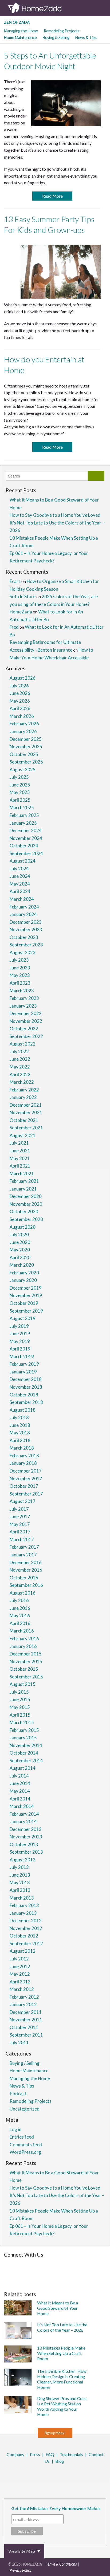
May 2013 (20, 1883)
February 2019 (24, 1364)
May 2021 (20, 1158)
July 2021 (19, 1143)
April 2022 (20, 1074)
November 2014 (26, 1745)
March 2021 (22, 1174)
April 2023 (20, 983)
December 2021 (26, 1105)
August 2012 (23, 1951)
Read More (52, 196)
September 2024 (26, 853)
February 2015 (24, 1730)
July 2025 (19, 777)
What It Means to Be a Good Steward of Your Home (58, 2308)
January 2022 (23, 1097)
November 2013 (26, 1837)
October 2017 (24, 1486)
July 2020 (19, 1234)
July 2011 (19, 2043)
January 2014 (23, 1821)
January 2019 (23, 1372)
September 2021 (26, 1128)
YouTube (68, 2475)
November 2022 (26, 1021)
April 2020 (20, 1257)
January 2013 (23, 1913)
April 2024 (20, 891)
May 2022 (20, 1067)
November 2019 (26, 1295)
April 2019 (20, 1349)
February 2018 (24, 1456)
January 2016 (23, 1646)
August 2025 (23, 770)
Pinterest (53, 2475)
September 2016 (26, 1585)
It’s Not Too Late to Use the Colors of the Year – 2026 (62, 2327)
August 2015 (23, 1684)
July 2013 (19, 1867)
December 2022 (26, 1013)
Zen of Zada (17, 22)
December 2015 (26, 1654)
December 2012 (26, 1921)
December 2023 (26, 922)
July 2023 (19, 960)
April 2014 (20, 1799)
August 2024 (23, 861)
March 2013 (22, 1898)
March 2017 (22, 1539)
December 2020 (26, 1196)
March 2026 (22, 716)
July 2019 (19, 1326)
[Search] (96, 476)
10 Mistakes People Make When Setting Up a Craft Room (61, 2353)
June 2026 (20, 693)
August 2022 (23, 1044)
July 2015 (19, 1692)
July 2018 (19, 1417)
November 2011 (26, 2020)
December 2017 (26, 1471)
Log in (15, 2129)
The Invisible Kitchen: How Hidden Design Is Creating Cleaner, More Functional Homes (62, 2379)
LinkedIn (60, 2475)
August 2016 (23, 1593)
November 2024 (26, 838)
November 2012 (26, 1928)
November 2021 (26, 1112)
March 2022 (22, 1082)
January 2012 (23, 2004)
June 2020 (20, 1242)
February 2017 (24, 1547)
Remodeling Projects (62, 31)
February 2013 (24, 1905)
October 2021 (24, 1120)
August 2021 (23, 1135)
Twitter (46, 2475)
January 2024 (23, 914)
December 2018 (26, 1379)
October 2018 (24, 1395)
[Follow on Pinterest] (61, 2263)
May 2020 (20, 1250)
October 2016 (24, 1578)
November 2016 (26, 1570)
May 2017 (20, 1524)
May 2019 (20, 1341)
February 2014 (24, 1814)
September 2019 (26, 1311)
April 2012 (20, 1982)
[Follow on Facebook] (47, 2263)
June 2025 (20, 785)
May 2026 (20, 701)
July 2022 (19, 1052)
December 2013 (26, 1829)
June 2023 (20, 968)
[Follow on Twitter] (54, 2263)
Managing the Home (21, 31)
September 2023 (26, 945)
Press (35, 2454)
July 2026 (19, 686)
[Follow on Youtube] (62, 2278)
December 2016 (26, 1562)
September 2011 (26, 2035)
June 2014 (20, 1783)
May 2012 (20, 1974)
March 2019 (22, 1356)
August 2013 (23, 1860)
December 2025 (26, 739)
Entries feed (22, 2137)
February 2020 (24, 1273)
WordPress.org (25, 2152)
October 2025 (24, 754)
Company (15, 2454)
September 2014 (26, 1761)
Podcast (18, 2094)
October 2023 (24, 937)
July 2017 (19, 1509)
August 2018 (23, 1410)
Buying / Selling (25, 2063)
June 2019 (20, 1334)
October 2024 (24, 846)
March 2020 (22, 1265)
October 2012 (24, 1936)
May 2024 (20, 884)
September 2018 (26, 1402)
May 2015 (20, 1707)
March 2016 (22, 1631)
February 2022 (24, 1090)
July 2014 (19, 1776)
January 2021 (23, 1189)
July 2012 (19, 1959)
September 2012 (26, 1943)
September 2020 (26, 1219)
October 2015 (24, 1669)
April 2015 (20, 1715)
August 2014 (23, 1768)
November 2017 (26, 1479)
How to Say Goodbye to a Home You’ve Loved (55, 515)
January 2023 (23, 1006)
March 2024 (22, 899)
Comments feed (26, 2145)
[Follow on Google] (54, 2278)
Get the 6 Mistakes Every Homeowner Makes (56, 2508)
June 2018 (20, 1425)
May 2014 (20, 1791)
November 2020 (26, 1204)
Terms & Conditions (61, 2564)
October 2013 (24, 1844)
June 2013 (20, 1875)
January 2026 (23, 731)
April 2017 (20, 1532)
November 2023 (26, 929)
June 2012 (20, 1966)
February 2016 (24, 1639)
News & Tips (86, 38)
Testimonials (71, 2454)
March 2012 (22, 1989)
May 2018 (20, 1433)
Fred (14, 627)
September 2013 (26, 1852)
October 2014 (24, 1753)
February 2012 (24, 1997)
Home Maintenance (20, 38)
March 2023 (22, 991)
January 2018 (23, 1463)
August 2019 (23, 1318)
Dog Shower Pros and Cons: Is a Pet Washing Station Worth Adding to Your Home (62, 2406)
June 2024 (20, 876)
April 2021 (20, 1166)
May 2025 (20, 792)
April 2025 (20, 800)
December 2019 (26, 1288)
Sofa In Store (23, 596)
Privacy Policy (21, 2570)
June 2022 (20, 1059)
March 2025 (22, 807)
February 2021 (24, 1181)
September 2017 (26, 1494)
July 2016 (19, 1600)
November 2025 (26, 747)
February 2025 (24, 815)
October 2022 (24, 1029)
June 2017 (20, 1516)
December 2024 (26, 830)
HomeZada (21, 612)
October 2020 (24, 1211)
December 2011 (26, 2012)
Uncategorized (25, 2109)
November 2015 (26, 1661)
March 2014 (22, 1806)
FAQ (50, 2454)
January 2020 (23, 1280)
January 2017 (23, 1555)
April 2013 (20, 1890)
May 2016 (20, 1616)
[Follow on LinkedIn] (46, 2278)
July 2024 (19, 869)
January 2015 (23, 1738)
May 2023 (20, 975)
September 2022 (26, 1036)
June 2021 (20, 1151)
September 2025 (26, 762)
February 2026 (24, 724)
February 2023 (24, 998)
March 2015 (22, 1722)
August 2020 (23, 1227)
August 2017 (23, 1501)
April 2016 (20, 1623)
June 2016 (20, 1608)
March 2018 (22, 1448)
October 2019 (24, 1303)
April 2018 (20, 1440)
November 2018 (26, 1387)
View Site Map (22, 2551)
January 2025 (23, 823)
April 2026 (20, 708)
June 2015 (20, 1699)
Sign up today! (55, 2433)
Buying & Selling (56, 38)
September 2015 (26, 1677)
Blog (60, 2461)
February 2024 (24, 907)
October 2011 (24, 2027)
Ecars (15, 581)
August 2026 (23, 678)
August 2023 (23, 952)
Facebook (39, 2475)
